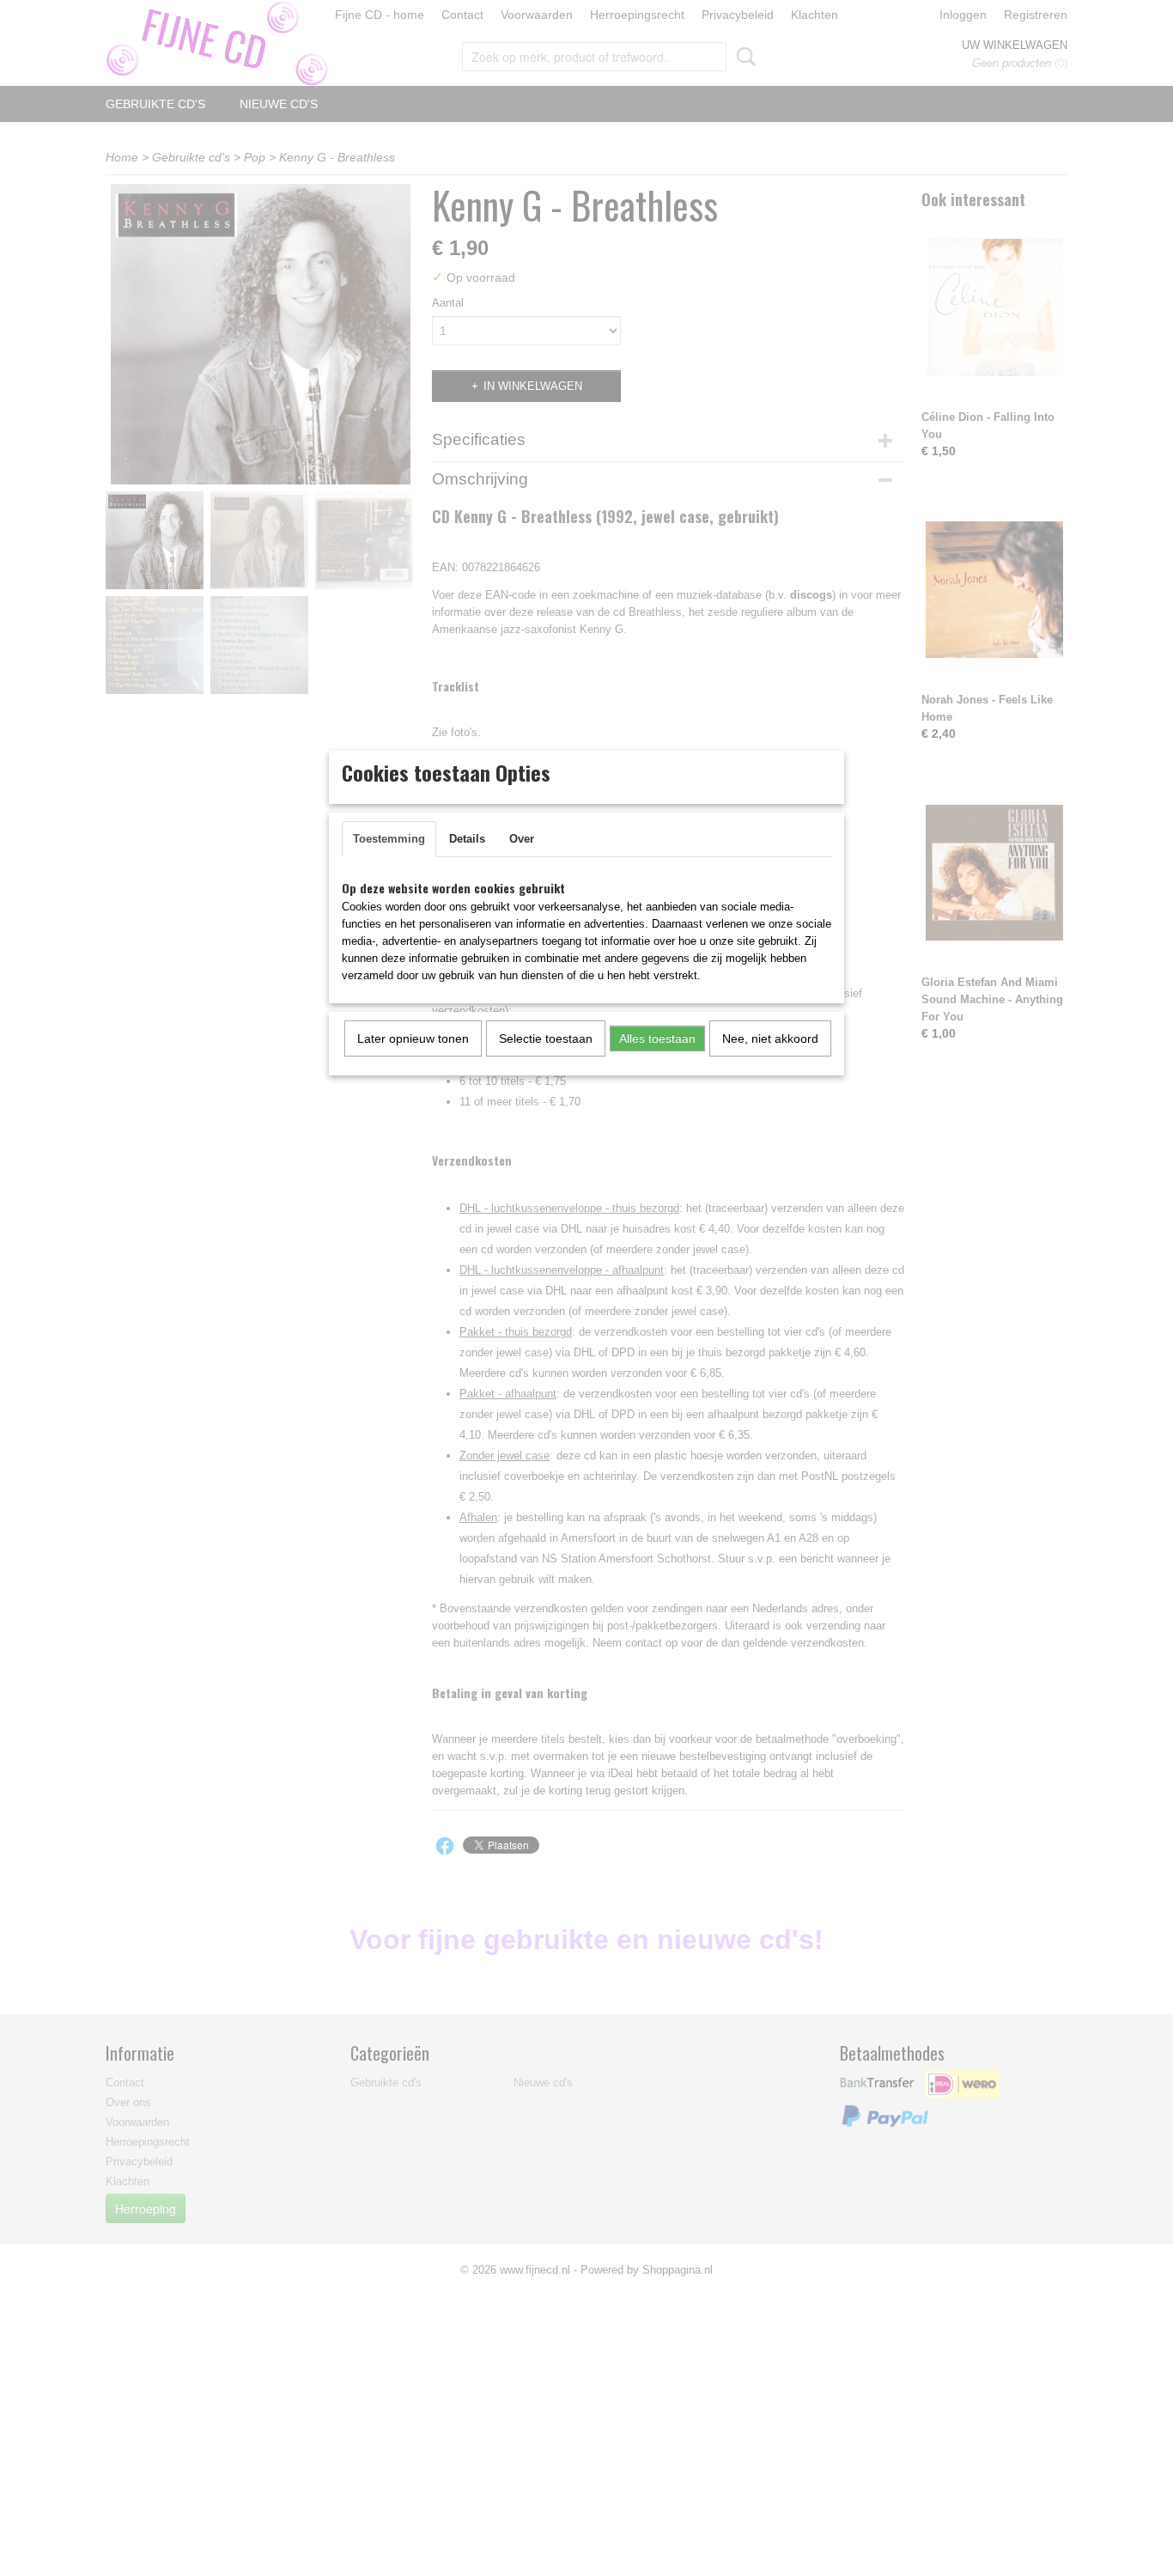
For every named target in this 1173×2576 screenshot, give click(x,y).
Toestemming (389, 839)
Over (522, 839)
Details (467, 839)
